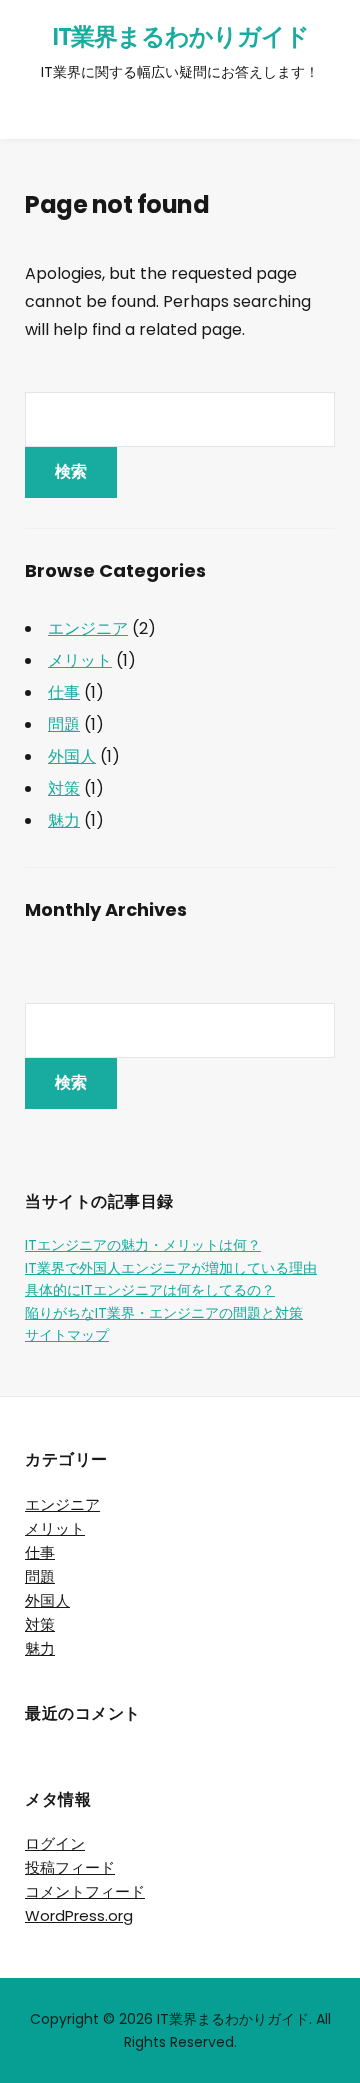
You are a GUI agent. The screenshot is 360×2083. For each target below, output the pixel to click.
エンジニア (88, 628)
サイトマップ (67, 1335)
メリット (80, 660)
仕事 (64, 692)
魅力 (64, 820)
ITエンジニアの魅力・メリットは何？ (143, 1245)
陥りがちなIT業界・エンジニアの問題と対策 (164, 1313)
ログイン (55, 1843)
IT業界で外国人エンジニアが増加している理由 (171, 1268)
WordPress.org (79, 1915)
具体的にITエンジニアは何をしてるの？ (150, 1290)
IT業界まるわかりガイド (180, 36)
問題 (64, 724)
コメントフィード (85, 1891)
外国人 (72, 756)
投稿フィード (70, 1867)
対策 (64, 788)
